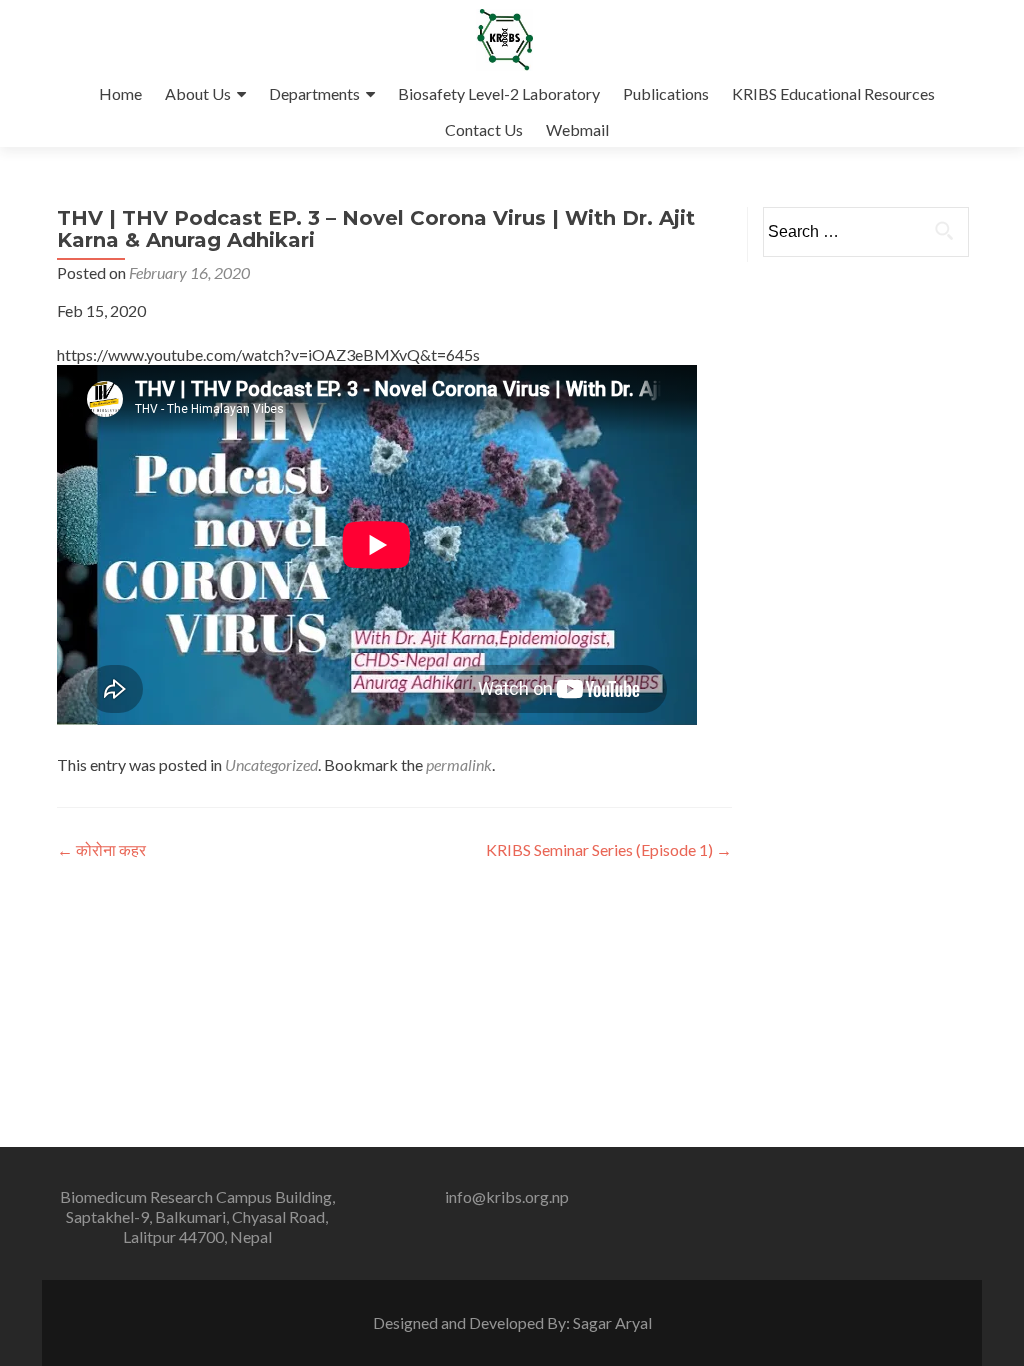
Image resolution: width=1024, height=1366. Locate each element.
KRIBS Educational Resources (833, 93)
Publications (666, 93)
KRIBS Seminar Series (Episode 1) (609, 849)
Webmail (577, 129)
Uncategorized (271, 764)
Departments (314, 93)
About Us (198, 93)
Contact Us (484, 129)
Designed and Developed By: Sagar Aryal (512, 1322)
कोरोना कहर (101, 849)
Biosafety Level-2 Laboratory (499, 93)
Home (120, 93)
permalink (459, 764)
